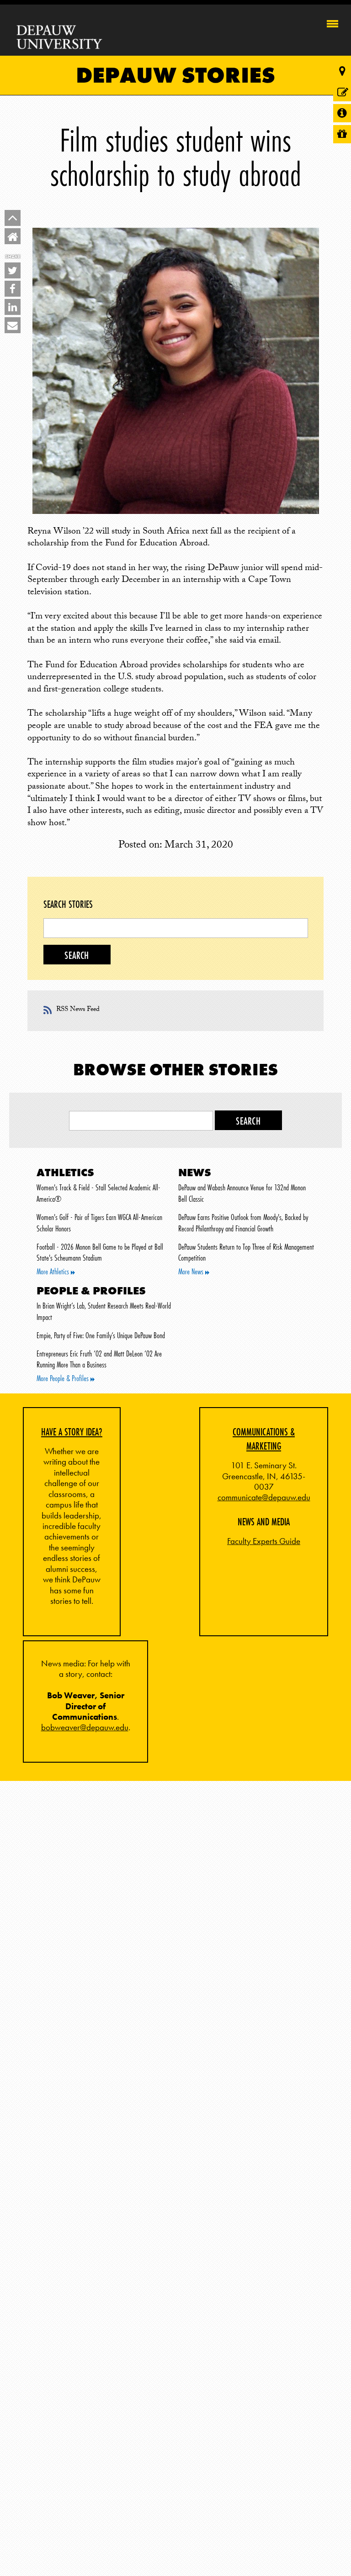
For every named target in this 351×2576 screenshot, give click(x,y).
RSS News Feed (78, 1010)
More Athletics (54, 1272)
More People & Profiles (64, 1378)
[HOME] (13, 236)
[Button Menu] (332, 22)
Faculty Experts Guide (264, 1541)
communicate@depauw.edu (264, 1497)
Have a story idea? (72, 1432)
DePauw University (60, 37)
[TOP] (13, 218)
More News (192, 1272)
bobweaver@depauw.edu (85, 1728)
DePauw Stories (175, 75)
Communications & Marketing (264, 1439)
